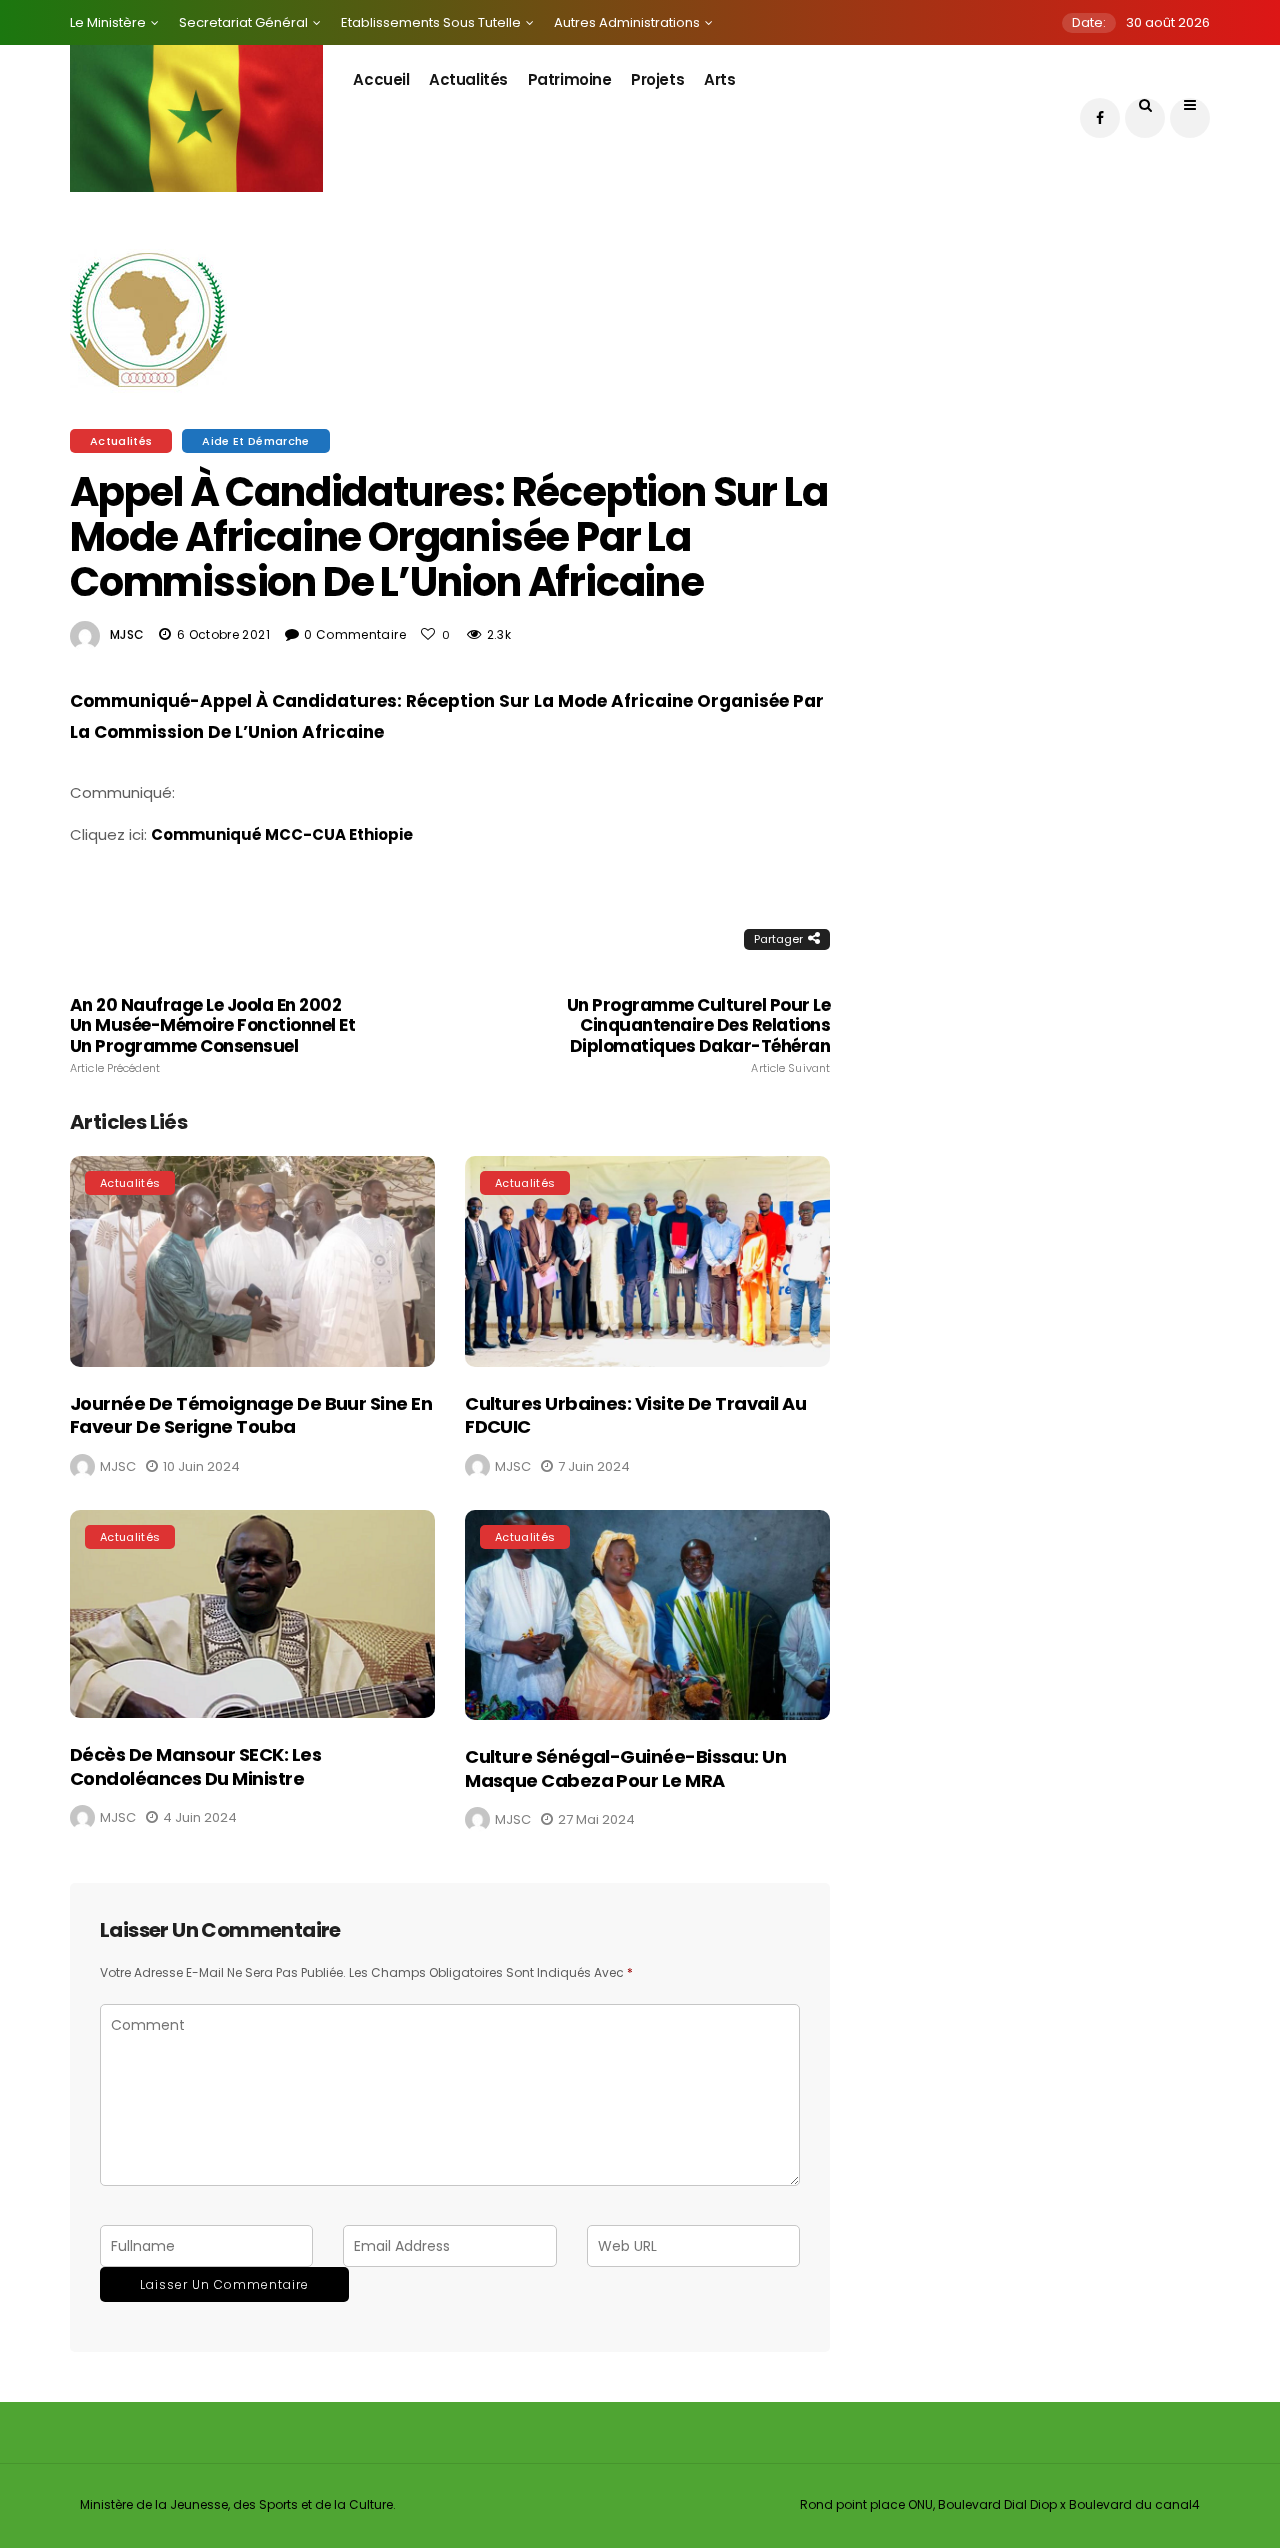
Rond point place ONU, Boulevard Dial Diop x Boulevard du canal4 (1000, 2504)
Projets (657, 79)
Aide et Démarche (255, 441)
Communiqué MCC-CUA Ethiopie (282, 834)
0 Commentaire (355, 634)
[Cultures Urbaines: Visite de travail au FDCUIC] (647, 1261)
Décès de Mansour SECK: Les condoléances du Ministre (195, 1766)
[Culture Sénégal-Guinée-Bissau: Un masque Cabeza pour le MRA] (647, 1615)
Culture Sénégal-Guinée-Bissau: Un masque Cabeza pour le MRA (625, 1768)
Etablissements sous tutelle (431, 22)
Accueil (381, 79)
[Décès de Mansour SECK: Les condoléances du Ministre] (252, 1614)
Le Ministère (108, 22)
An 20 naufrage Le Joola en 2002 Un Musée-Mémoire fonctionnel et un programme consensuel (212, 1035)
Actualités (468, 79)
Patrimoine (570, 79)
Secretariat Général (243, 22)
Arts (719, 79)
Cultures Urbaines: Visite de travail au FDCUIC (635, 1415)
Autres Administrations (627, 22)
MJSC (127, 634)
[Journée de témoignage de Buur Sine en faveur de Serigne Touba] (252, 1261)
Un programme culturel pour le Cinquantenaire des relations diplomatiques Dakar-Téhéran (698, 1035)
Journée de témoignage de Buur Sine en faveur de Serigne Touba (251, 1415)
